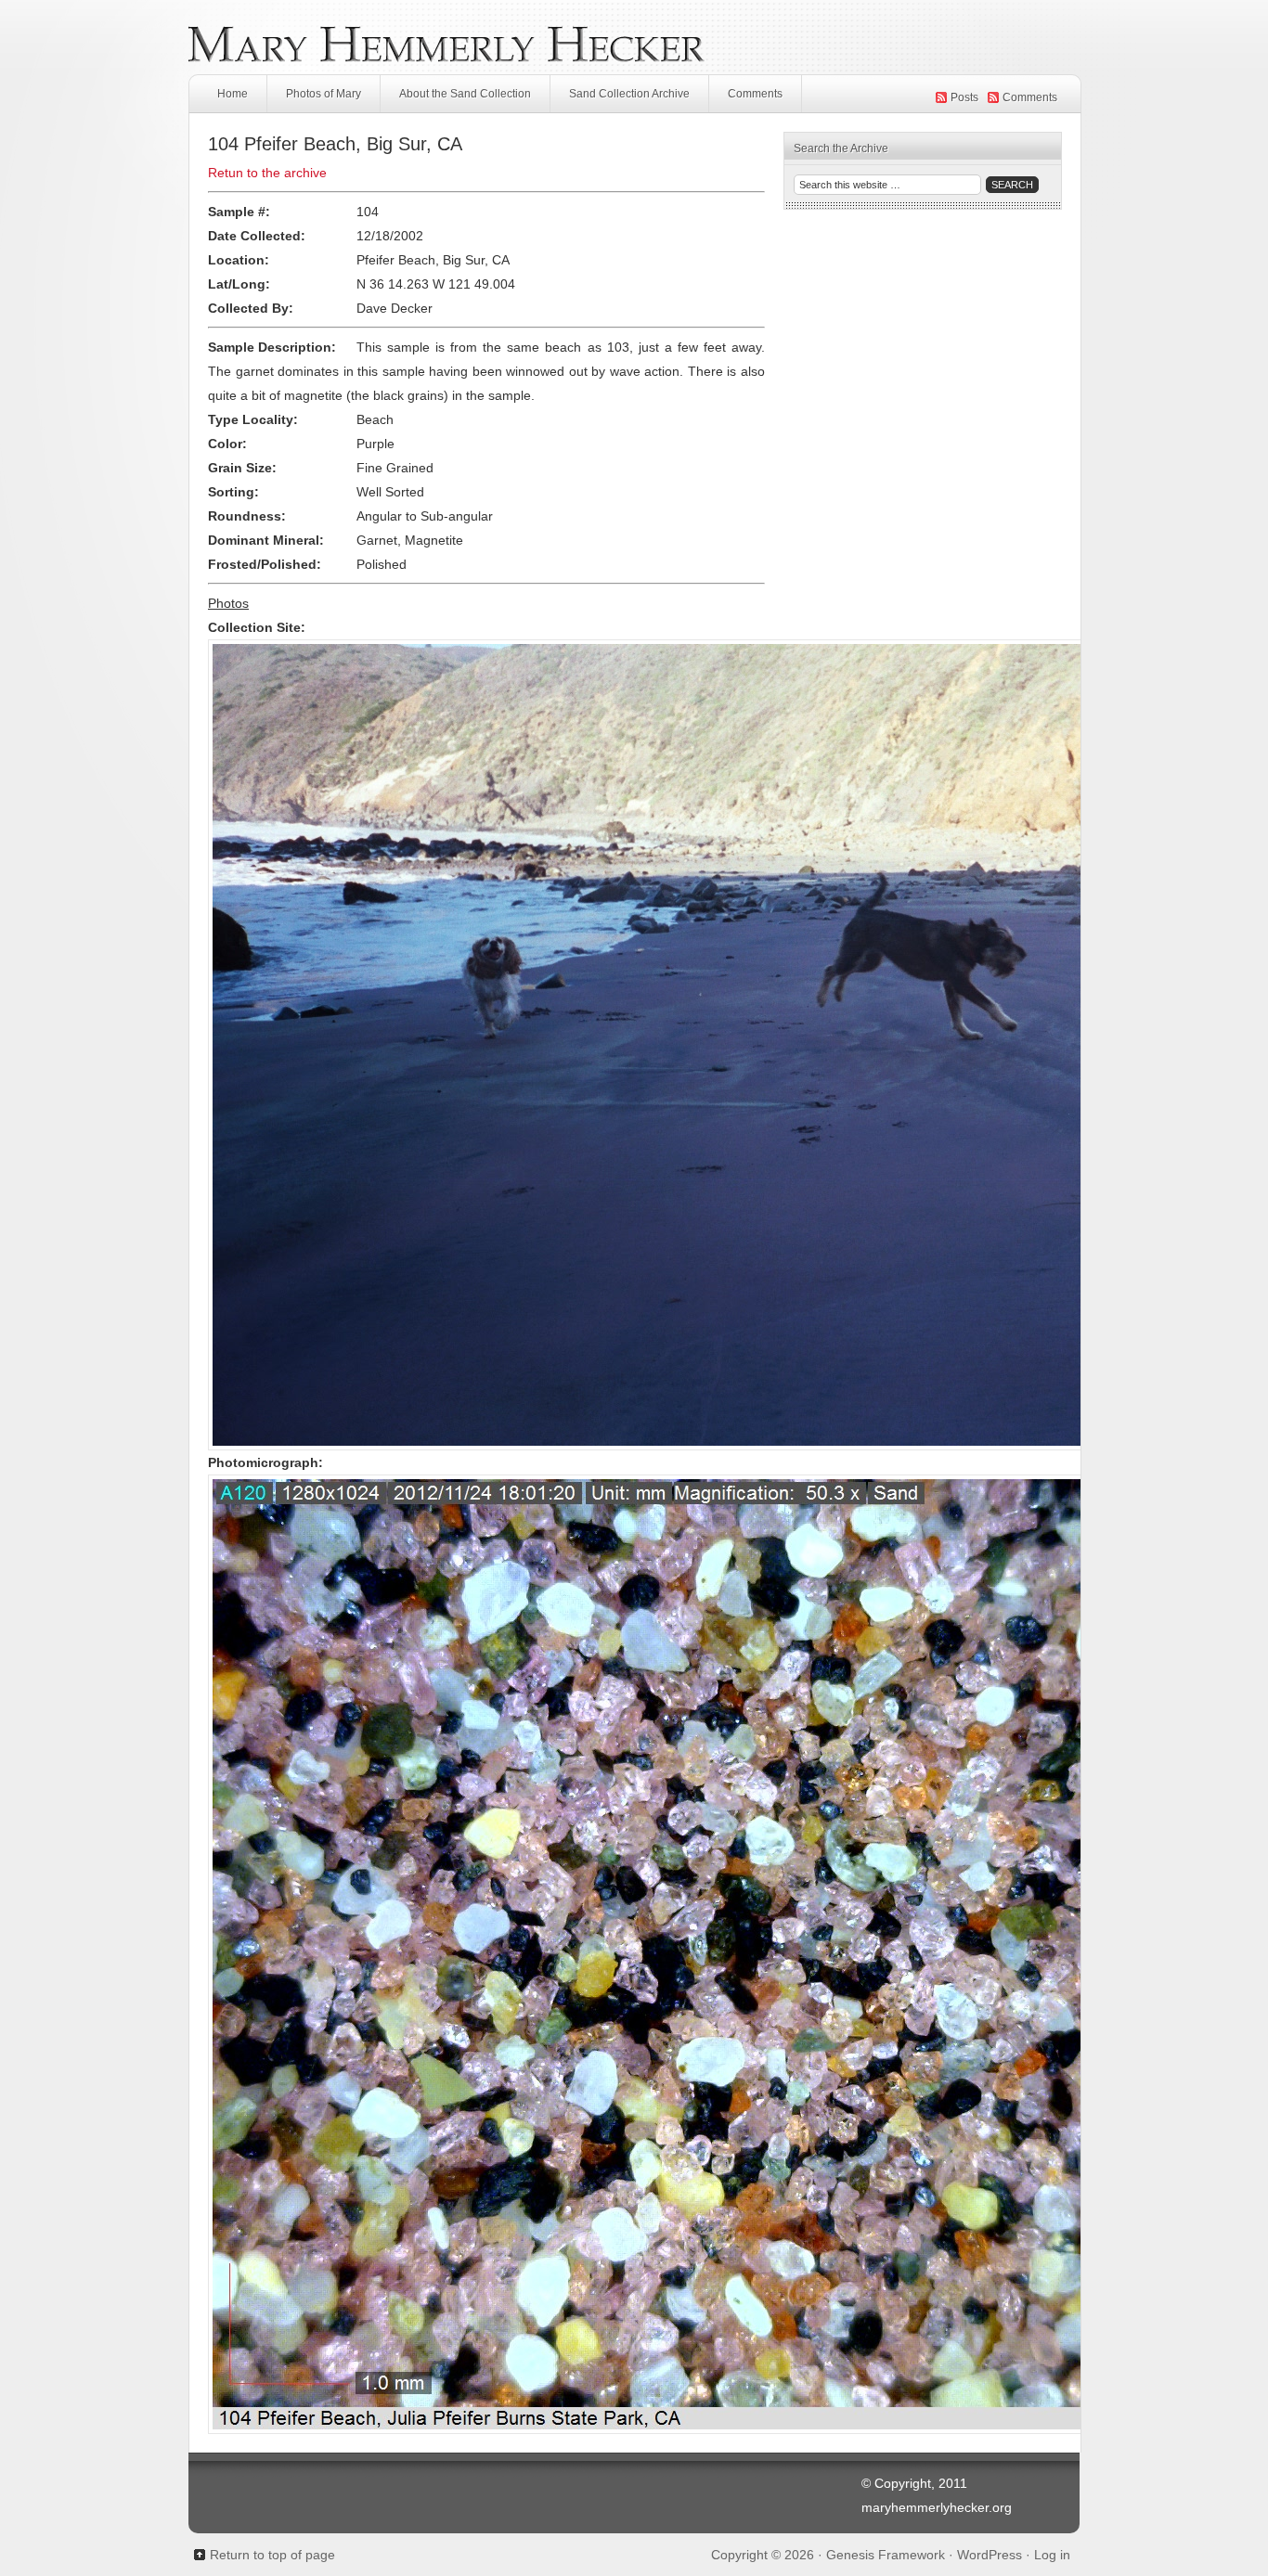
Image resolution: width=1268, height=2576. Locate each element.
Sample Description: (272, 347)
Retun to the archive (267, 173)
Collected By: (251, 308)
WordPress (990, 2555)
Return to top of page (272, 2555)
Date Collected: (257, 236)
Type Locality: (253, 419)
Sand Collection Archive (629, 94)
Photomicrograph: (265, 1462)
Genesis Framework (886, 2555)
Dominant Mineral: (266, 540)
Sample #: (239, 212)
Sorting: (233, 492)
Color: (227, 444)
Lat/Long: (239, 284)
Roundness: (247, 516)
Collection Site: (257, 627)
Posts (964, 97)
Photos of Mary (323, 94)
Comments (755, 94)
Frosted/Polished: (265, 564)
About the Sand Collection (465, 94)
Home (233, 94)
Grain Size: (242, 468)
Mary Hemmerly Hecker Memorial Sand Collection (634, 37)
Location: (239, 260)
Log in (1052, 2555)
